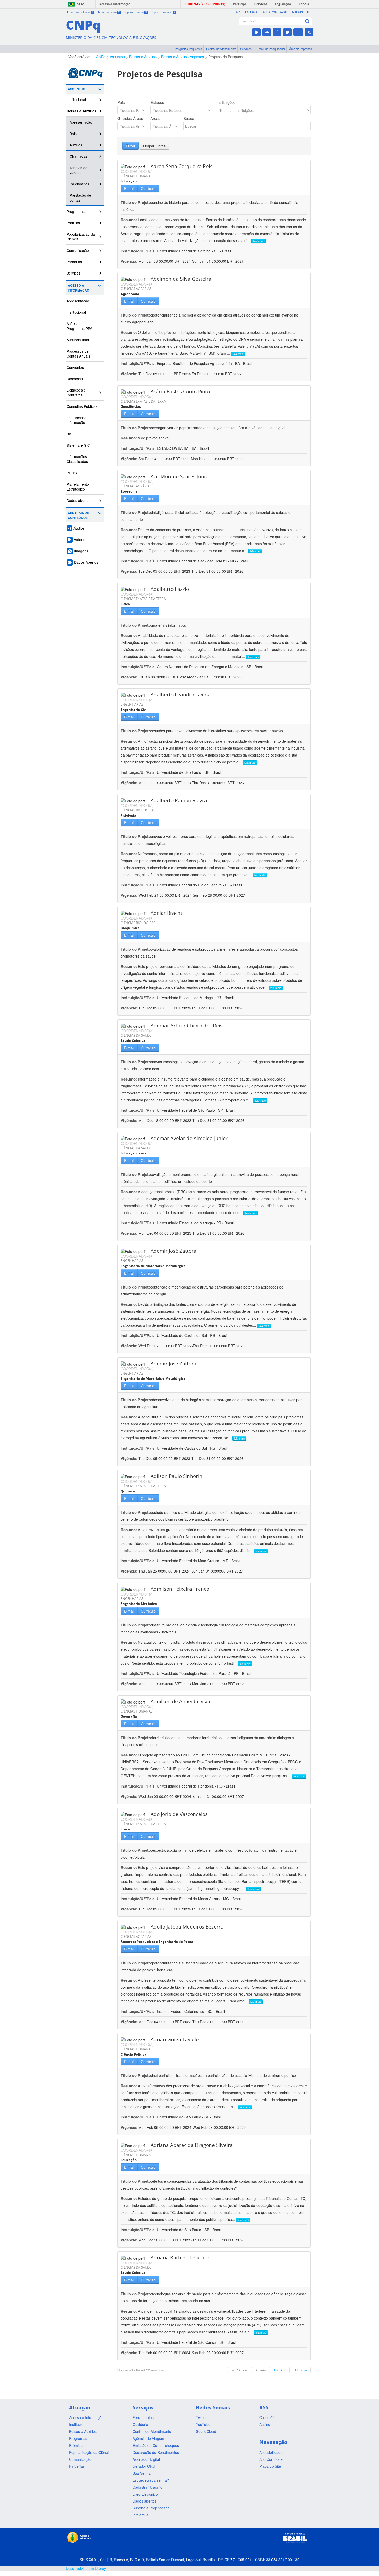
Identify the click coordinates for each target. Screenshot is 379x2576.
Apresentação (81, 122)
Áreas (155, 118)
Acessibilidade (247, 12)
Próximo (280, 2370)
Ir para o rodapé (164, 12)
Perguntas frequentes (188, 49)
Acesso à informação (115, 4)
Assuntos (117, 57)
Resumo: (129, 220)
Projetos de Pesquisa (226, 57)
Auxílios (76, 145)
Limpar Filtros (154, 146)
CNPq (101, 57)
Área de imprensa (300, 49)
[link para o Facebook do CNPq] (277, 32)
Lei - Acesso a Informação (78, 420)
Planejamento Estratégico (78, 487)
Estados (157, 102)
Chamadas (79, 156)
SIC (69, 434)
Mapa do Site (302, 12)
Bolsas (75, 134)
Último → (301, 2370)
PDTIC (72, 473)
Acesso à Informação (79, 288)
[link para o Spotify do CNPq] (298, 32)
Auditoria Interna (80, 340)
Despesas (75, 379)
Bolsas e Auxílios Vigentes (183, 57)
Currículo (148, 188)
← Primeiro (240, 2370)
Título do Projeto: (136, 202)
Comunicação (78, 250)
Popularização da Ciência (81, 236)
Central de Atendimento (221, 49)
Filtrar (131, 146)
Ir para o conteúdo (80, 12)
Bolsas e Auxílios (143, 57)
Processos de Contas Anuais (78, 354)
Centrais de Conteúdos (78, 515)
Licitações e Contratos (76, 392)
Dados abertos (79, 500)
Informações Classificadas (77, 459)
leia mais (258, 241)
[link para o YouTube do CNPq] (256, 32)
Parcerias (74, 262)
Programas (76, 211)
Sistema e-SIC (78, 445)
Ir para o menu (109, 12)
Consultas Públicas (82, 406)
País (121, 102)
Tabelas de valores (79, 170)
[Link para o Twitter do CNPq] (287, 32)
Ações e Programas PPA (79, 326)
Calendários (79, 184)
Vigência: (130, 261)
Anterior (261, 2370)
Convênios (75, 367)
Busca (189, 118)
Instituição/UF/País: (139, 251)
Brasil (82, 4)
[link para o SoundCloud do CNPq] (267, 32)
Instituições (226, 102)
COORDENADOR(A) (137, 171)
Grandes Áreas (130, 118)
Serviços (246, 49)
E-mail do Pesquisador (270, 49)
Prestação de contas (80, 198)
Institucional (76, 99)
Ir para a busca (136, 12)
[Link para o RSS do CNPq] (309, 32)
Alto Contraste (275, 12)
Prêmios (73, 223)
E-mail (129, 188)
